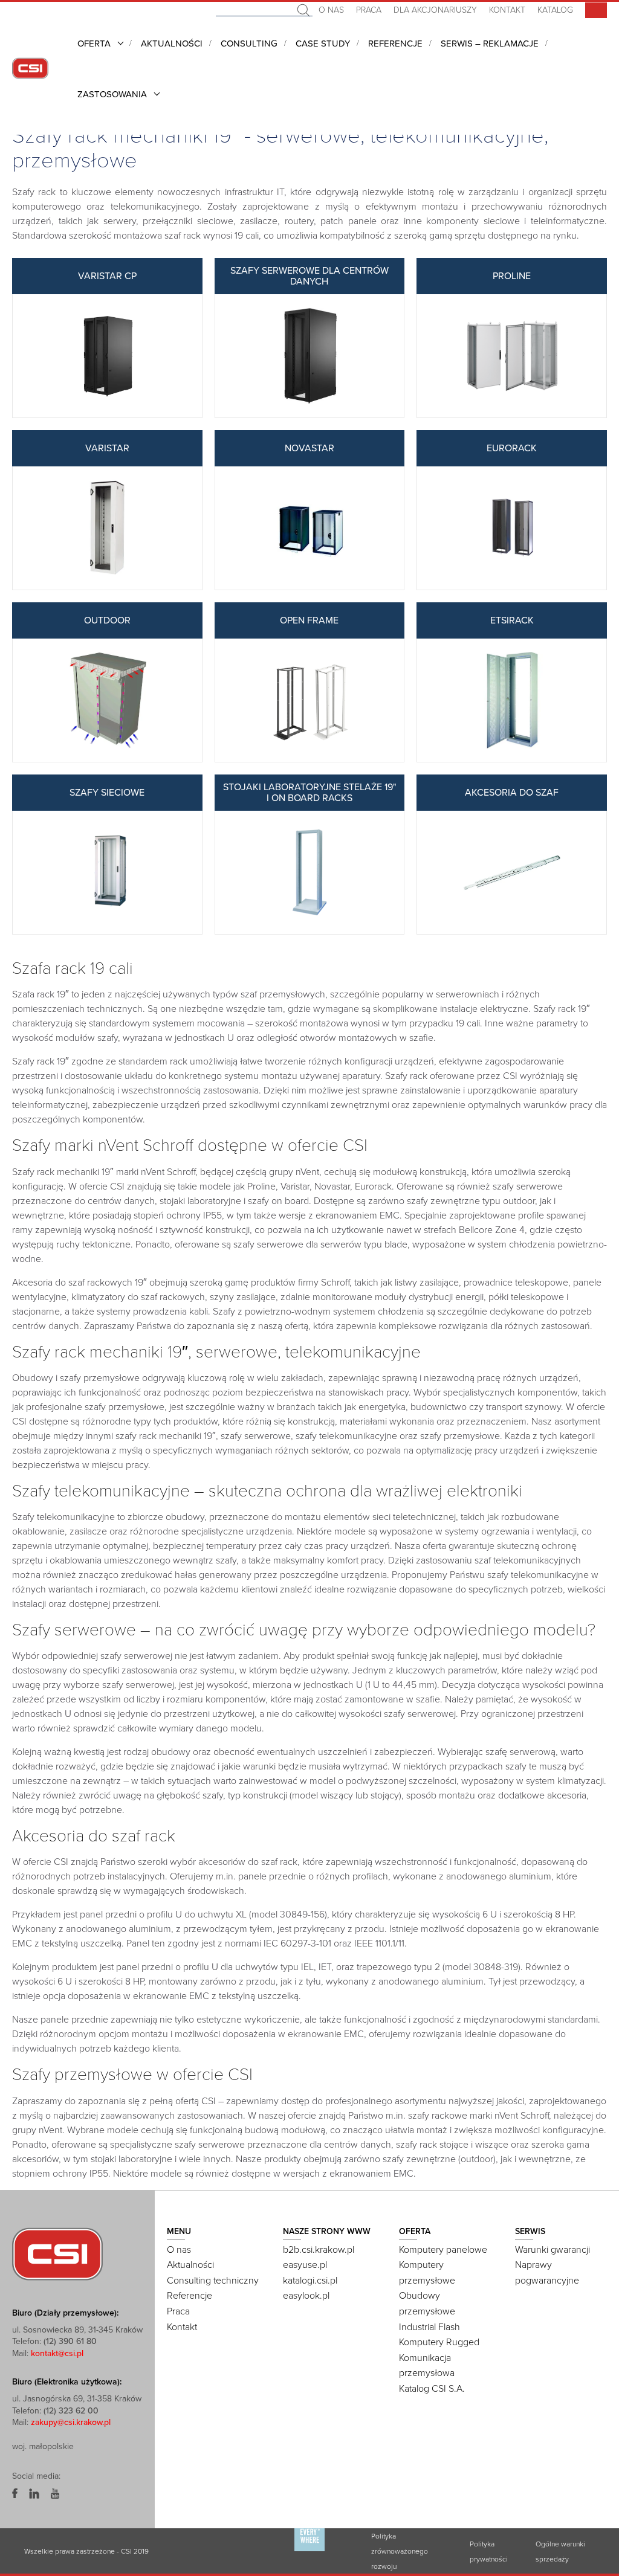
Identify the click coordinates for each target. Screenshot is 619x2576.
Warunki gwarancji (553, 2250)
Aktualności (172, 43)
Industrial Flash (429, 2327)
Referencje (395, 43)
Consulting (249, 43)
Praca (369, 10)
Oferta (94, 43)
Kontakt (507, 10)
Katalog (555, 10)
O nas (331, 10)
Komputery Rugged (439, 2342)
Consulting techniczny (213, 2281)
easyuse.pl (305, 2265)
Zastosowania (112, 94)
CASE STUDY (323, 43)
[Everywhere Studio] (309, 2551)
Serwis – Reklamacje (490, 43)
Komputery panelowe (443, 2250)
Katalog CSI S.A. (432, 2389)
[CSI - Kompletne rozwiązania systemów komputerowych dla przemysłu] (57, 2253)
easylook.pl (306, 2296)
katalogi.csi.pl (310, 2281)
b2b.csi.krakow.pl (319, 2250)
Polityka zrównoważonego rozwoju (400, 2551)
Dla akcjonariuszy (435, 10)
